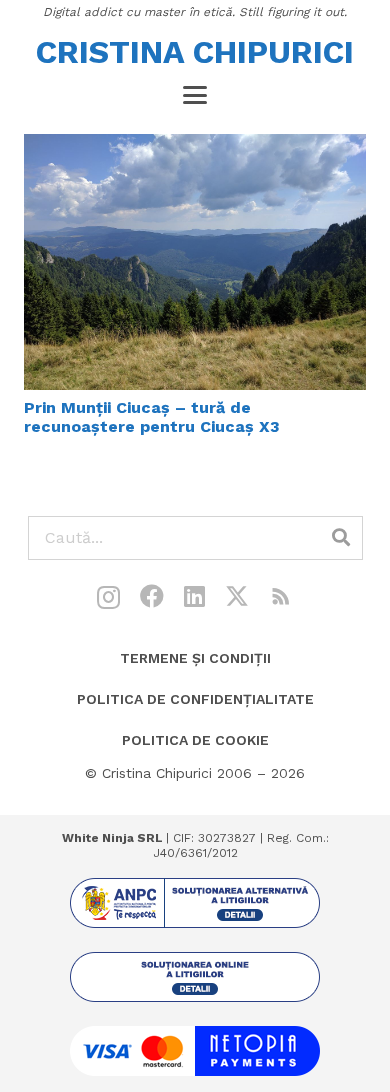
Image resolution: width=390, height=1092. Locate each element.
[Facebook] (152, 596)
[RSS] (281, 596)
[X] (237, 596)
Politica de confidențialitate (195, 699)
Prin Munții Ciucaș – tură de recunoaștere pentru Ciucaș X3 (152, 417)
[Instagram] (108, 597)
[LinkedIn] (194, 596)
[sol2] (195, 977)
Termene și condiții (195, 658)
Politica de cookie (195, 740)
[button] (195, 95)
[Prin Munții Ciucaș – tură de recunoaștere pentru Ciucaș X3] (195, 262)
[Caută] (341, 538)
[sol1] (195, 903)
